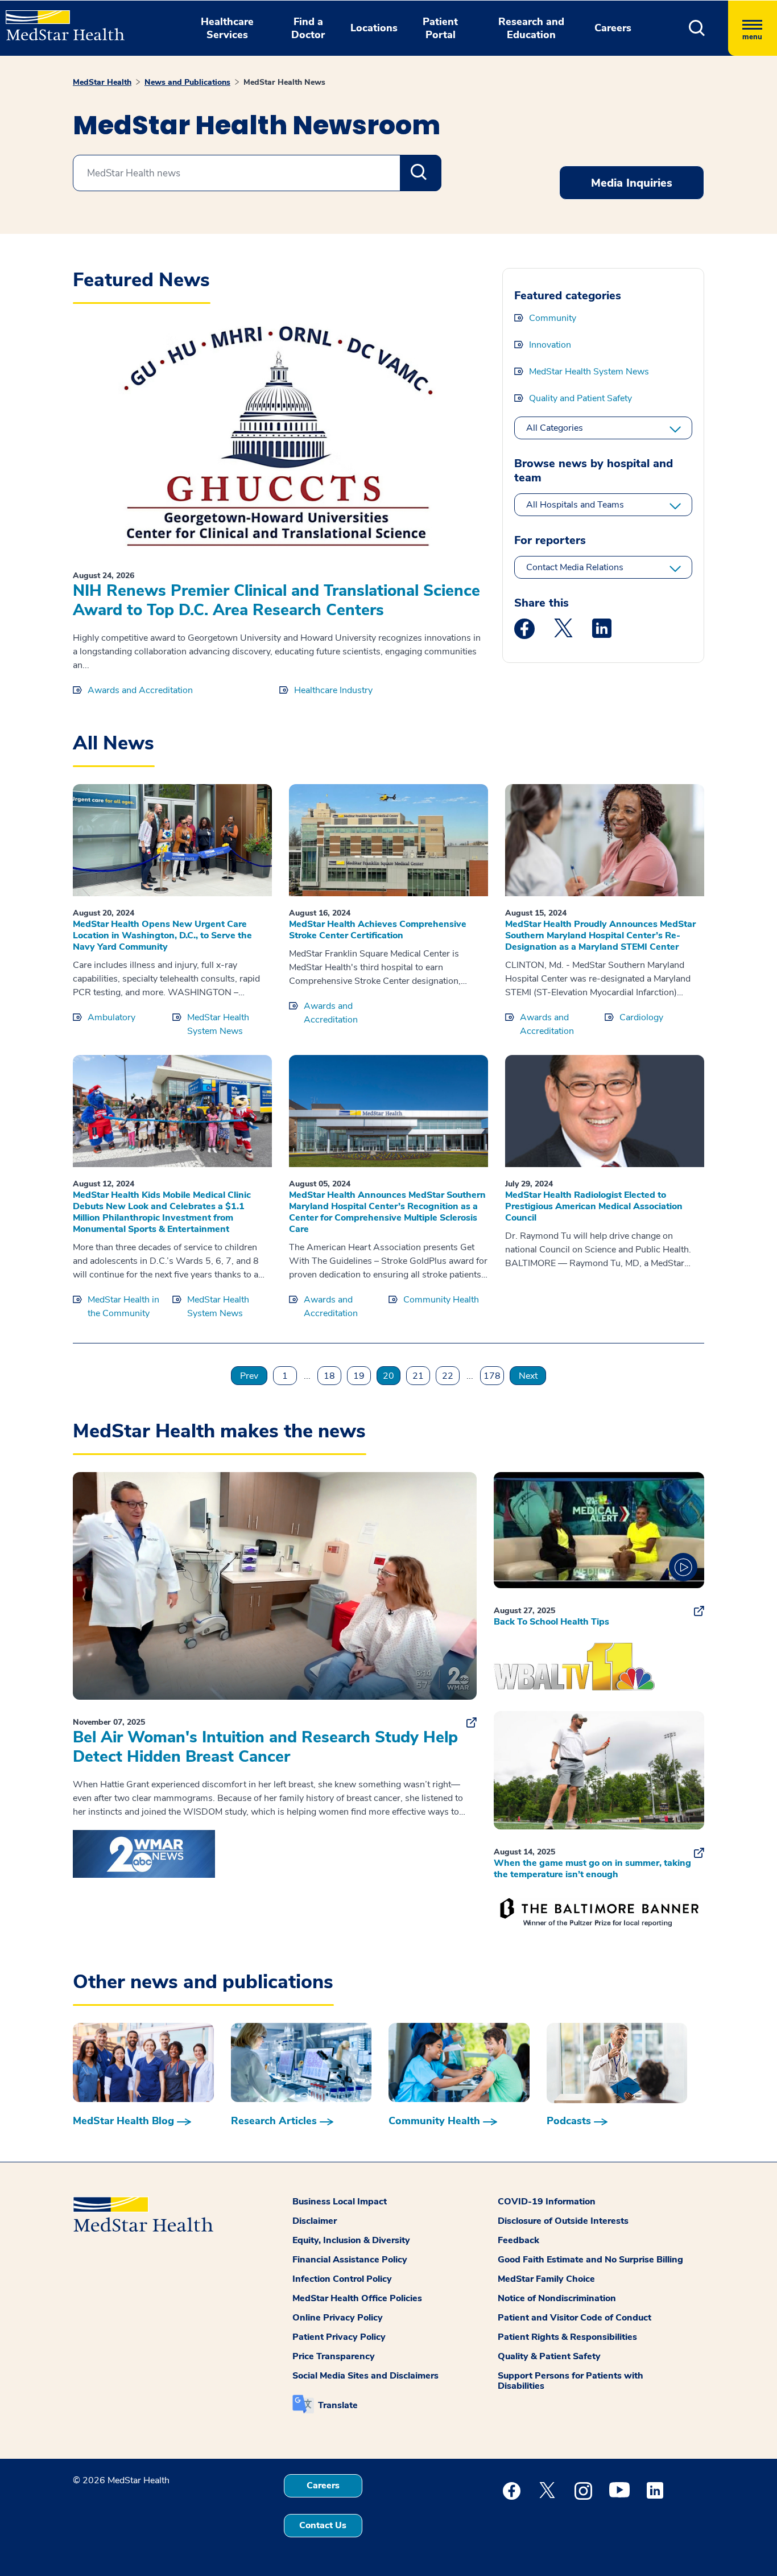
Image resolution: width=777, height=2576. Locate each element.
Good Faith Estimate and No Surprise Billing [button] (590, 2260)
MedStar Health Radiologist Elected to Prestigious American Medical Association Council (594, 1206)
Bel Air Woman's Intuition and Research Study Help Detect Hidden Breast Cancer (265, 1747)
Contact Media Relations (575, 567)
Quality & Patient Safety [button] (549, 2356)
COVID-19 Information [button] (547, 2202)
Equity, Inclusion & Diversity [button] (351, 2240)
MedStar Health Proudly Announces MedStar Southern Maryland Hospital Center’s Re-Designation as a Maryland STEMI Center (600, 935)
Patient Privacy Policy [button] (339, 2337)
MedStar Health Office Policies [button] (357, 2298)
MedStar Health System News (589, 372)
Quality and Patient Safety (580, 398)
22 (448, 1376)
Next (528, 1376)
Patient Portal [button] (440, 28)
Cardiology (641, 1017)
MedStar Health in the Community (123, 1306)
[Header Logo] (59, 20)
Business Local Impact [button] (340, 2202)
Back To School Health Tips (551, 1622)
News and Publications (187, 82)
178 (492, 1376)
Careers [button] (613, 28)
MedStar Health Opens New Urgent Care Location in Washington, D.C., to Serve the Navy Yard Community (162, 935)
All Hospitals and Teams (575, 505)
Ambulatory (111, 1017)
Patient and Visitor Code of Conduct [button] (575, 2318)
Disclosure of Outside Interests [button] (563, 2221)
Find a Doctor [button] (308, 28)
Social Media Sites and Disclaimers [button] (365, 2376)
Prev (249, 1376)
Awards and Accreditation (140, 690)
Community (553, 318)
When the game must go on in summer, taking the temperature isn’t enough (592, 1869)
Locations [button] (374, 28)
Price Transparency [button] (334, 2356)
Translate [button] (338, 2405)
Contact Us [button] (323, 2525)
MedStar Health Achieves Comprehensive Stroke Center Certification (378, 930)
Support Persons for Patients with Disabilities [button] (571, 2381)
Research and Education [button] (531, 28)
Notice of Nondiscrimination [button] (557, 2298)
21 (418, 1376)
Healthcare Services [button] (227, 28)
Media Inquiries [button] (632, 183)
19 (359, 1376)
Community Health (441, 1300)
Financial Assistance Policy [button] (350, 2260)
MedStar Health (102, 82)
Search (421, 173)
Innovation (550, 345)
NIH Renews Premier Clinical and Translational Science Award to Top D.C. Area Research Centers (276, 600)
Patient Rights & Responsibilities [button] (567, 2337)
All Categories (555, 428)
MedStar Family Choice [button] (546, 2279)
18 (329, 1376)
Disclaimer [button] (315, 2221)
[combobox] (257, 173)
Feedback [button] (518, 2240)
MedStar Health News (284, 82)
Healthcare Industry (333, 690)
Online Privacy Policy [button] (338, 2318)
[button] (697, 28)
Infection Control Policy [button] (342, 2279)
